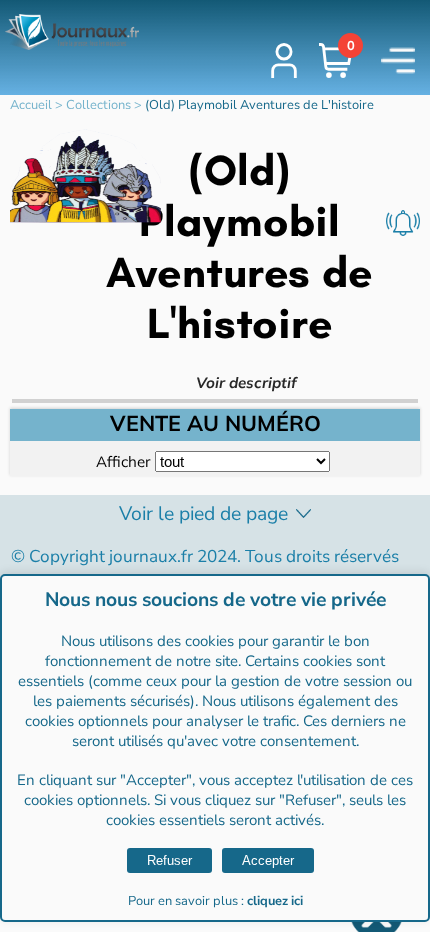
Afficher (123, 461)
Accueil (31, 105)
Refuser (169, 860)
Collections (98, 105)
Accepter (268, 860)
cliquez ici (275, 901)
